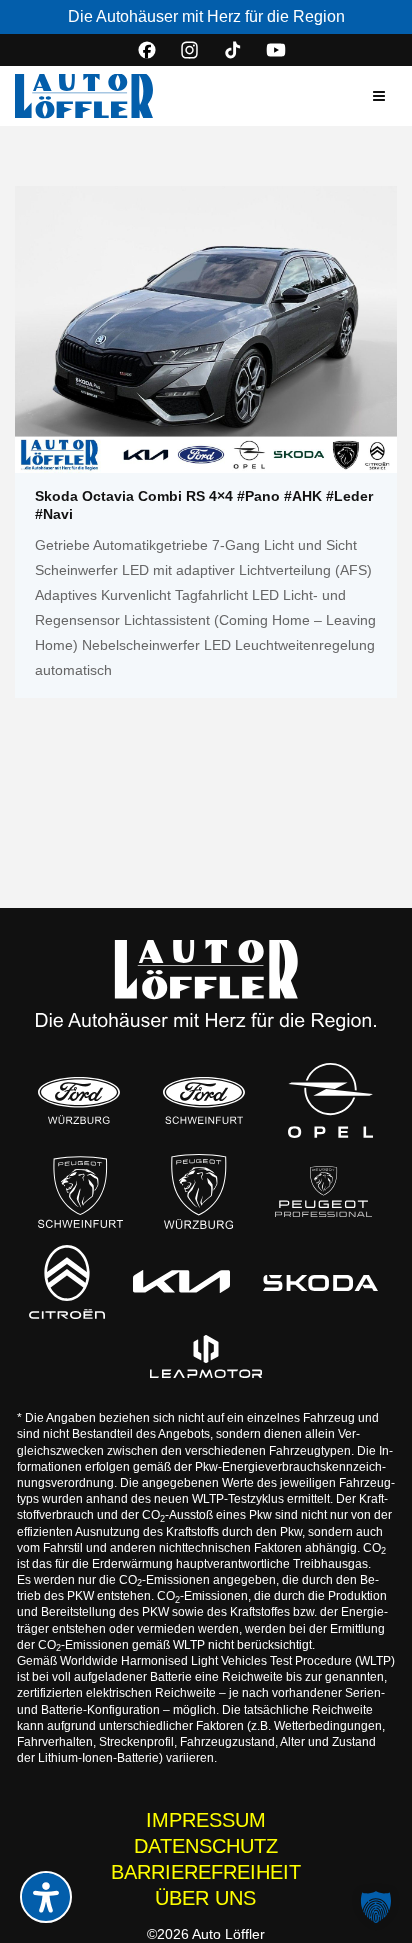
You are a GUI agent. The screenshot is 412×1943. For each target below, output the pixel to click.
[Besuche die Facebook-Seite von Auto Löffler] (147, 50)
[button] (379, 96)
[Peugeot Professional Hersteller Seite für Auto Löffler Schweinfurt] (323, 1191)
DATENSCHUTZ (206, 1846)
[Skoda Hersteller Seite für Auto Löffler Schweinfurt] (320, 1281)
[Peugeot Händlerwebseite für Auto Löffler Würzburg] (198, 1191)
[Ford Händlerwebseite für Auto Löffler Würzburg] (79, 1100)
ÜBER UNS (205, 1898)
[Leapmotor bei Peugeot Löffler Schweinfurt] (206, 1357)
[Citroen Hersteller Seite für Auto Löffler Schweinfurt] (67, 1282)
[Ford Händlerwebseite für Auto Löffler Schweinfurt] (204, 1100)
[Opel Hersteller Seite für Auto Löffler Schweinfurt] (331, 1100)
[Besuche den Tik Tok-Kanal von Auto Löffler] (233, 50)
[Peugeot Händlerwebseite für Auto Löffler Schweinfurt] (81, 1191)
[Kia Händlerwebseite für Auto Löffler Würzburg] (181, 1281)
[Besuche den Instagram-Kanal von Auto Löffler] (190, 50)
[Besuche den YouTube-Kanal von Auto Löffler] (276, 50)
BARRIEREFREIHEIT (206, 1872)
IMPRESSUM (206, 1820)
